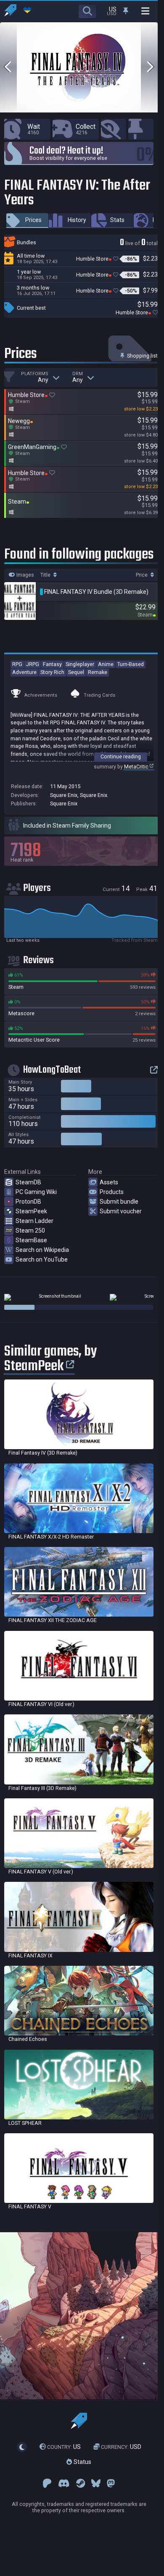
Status (82, 2462)
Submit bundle (119, 1202)
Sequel (76, 672)
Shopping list (142, 356)
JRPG (33, 664)
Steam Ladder (34, 1221)
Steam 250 (30, 1231)
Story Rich (52, 672)
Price (142, 575)
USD (121, 2447)
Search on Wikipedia (42, 1250)
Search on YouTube (42, 1259)
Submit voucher (121, 1211)
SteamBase (31, 1240)
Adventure (24, 672)
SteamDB (28, 1182)
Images (25, 575)
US (64, 2447)
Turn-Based (131, 664)
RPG (17, 664)
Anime (106, 664)
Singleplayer (80, 664)
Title (46, 575)
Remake (98, 672)
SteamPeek (31, 1211)
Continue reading (121, 756)
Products (112, 1192)
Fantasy (52, 664)
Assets (109, 1182)
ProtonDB (28, 1202)
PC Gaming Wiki (36, 1192)
